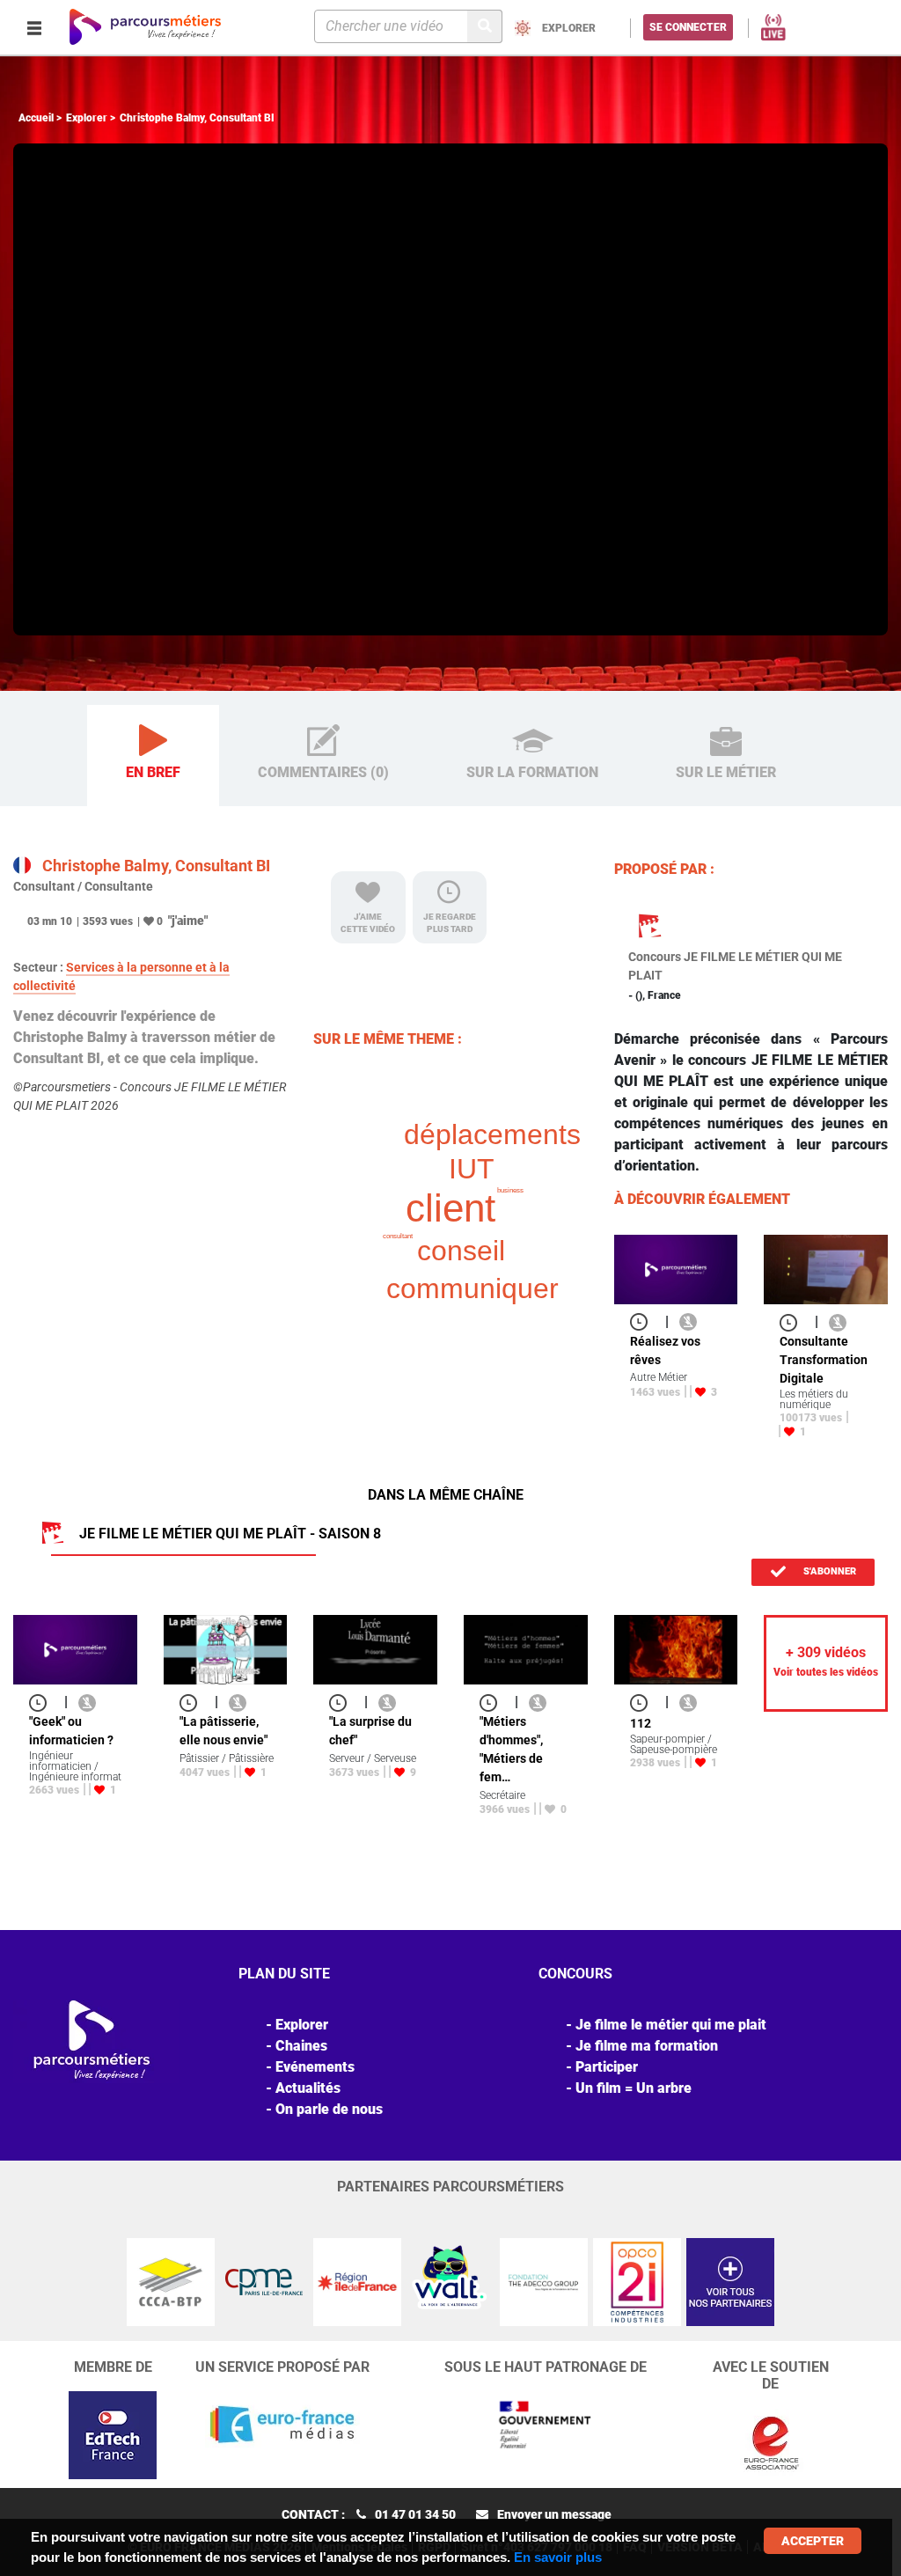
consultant (398, 1236)
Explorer (87, 118)
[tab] (153, 756)
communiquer (472, 1288)
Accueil (36, 118)
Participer (607, 2067)
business (510, 1190)
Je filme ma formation (647, 2046)
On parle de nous (329, 2109)
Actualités (308, 2088)
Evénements (315, 2067)
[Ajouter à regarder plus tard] (644, 1321)
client (450, 1208)
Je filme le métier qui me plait (671, 2025)
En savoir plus (558, 2557)
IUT (472, 1169)
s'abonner (828, 1571)
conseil (461, 1251)
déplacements (492, 1134)
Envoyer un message (554, 2514)
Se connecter (688, 27)
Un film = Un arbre (634, 2088)
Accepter (813, 2541)
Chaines (301, 2046)
